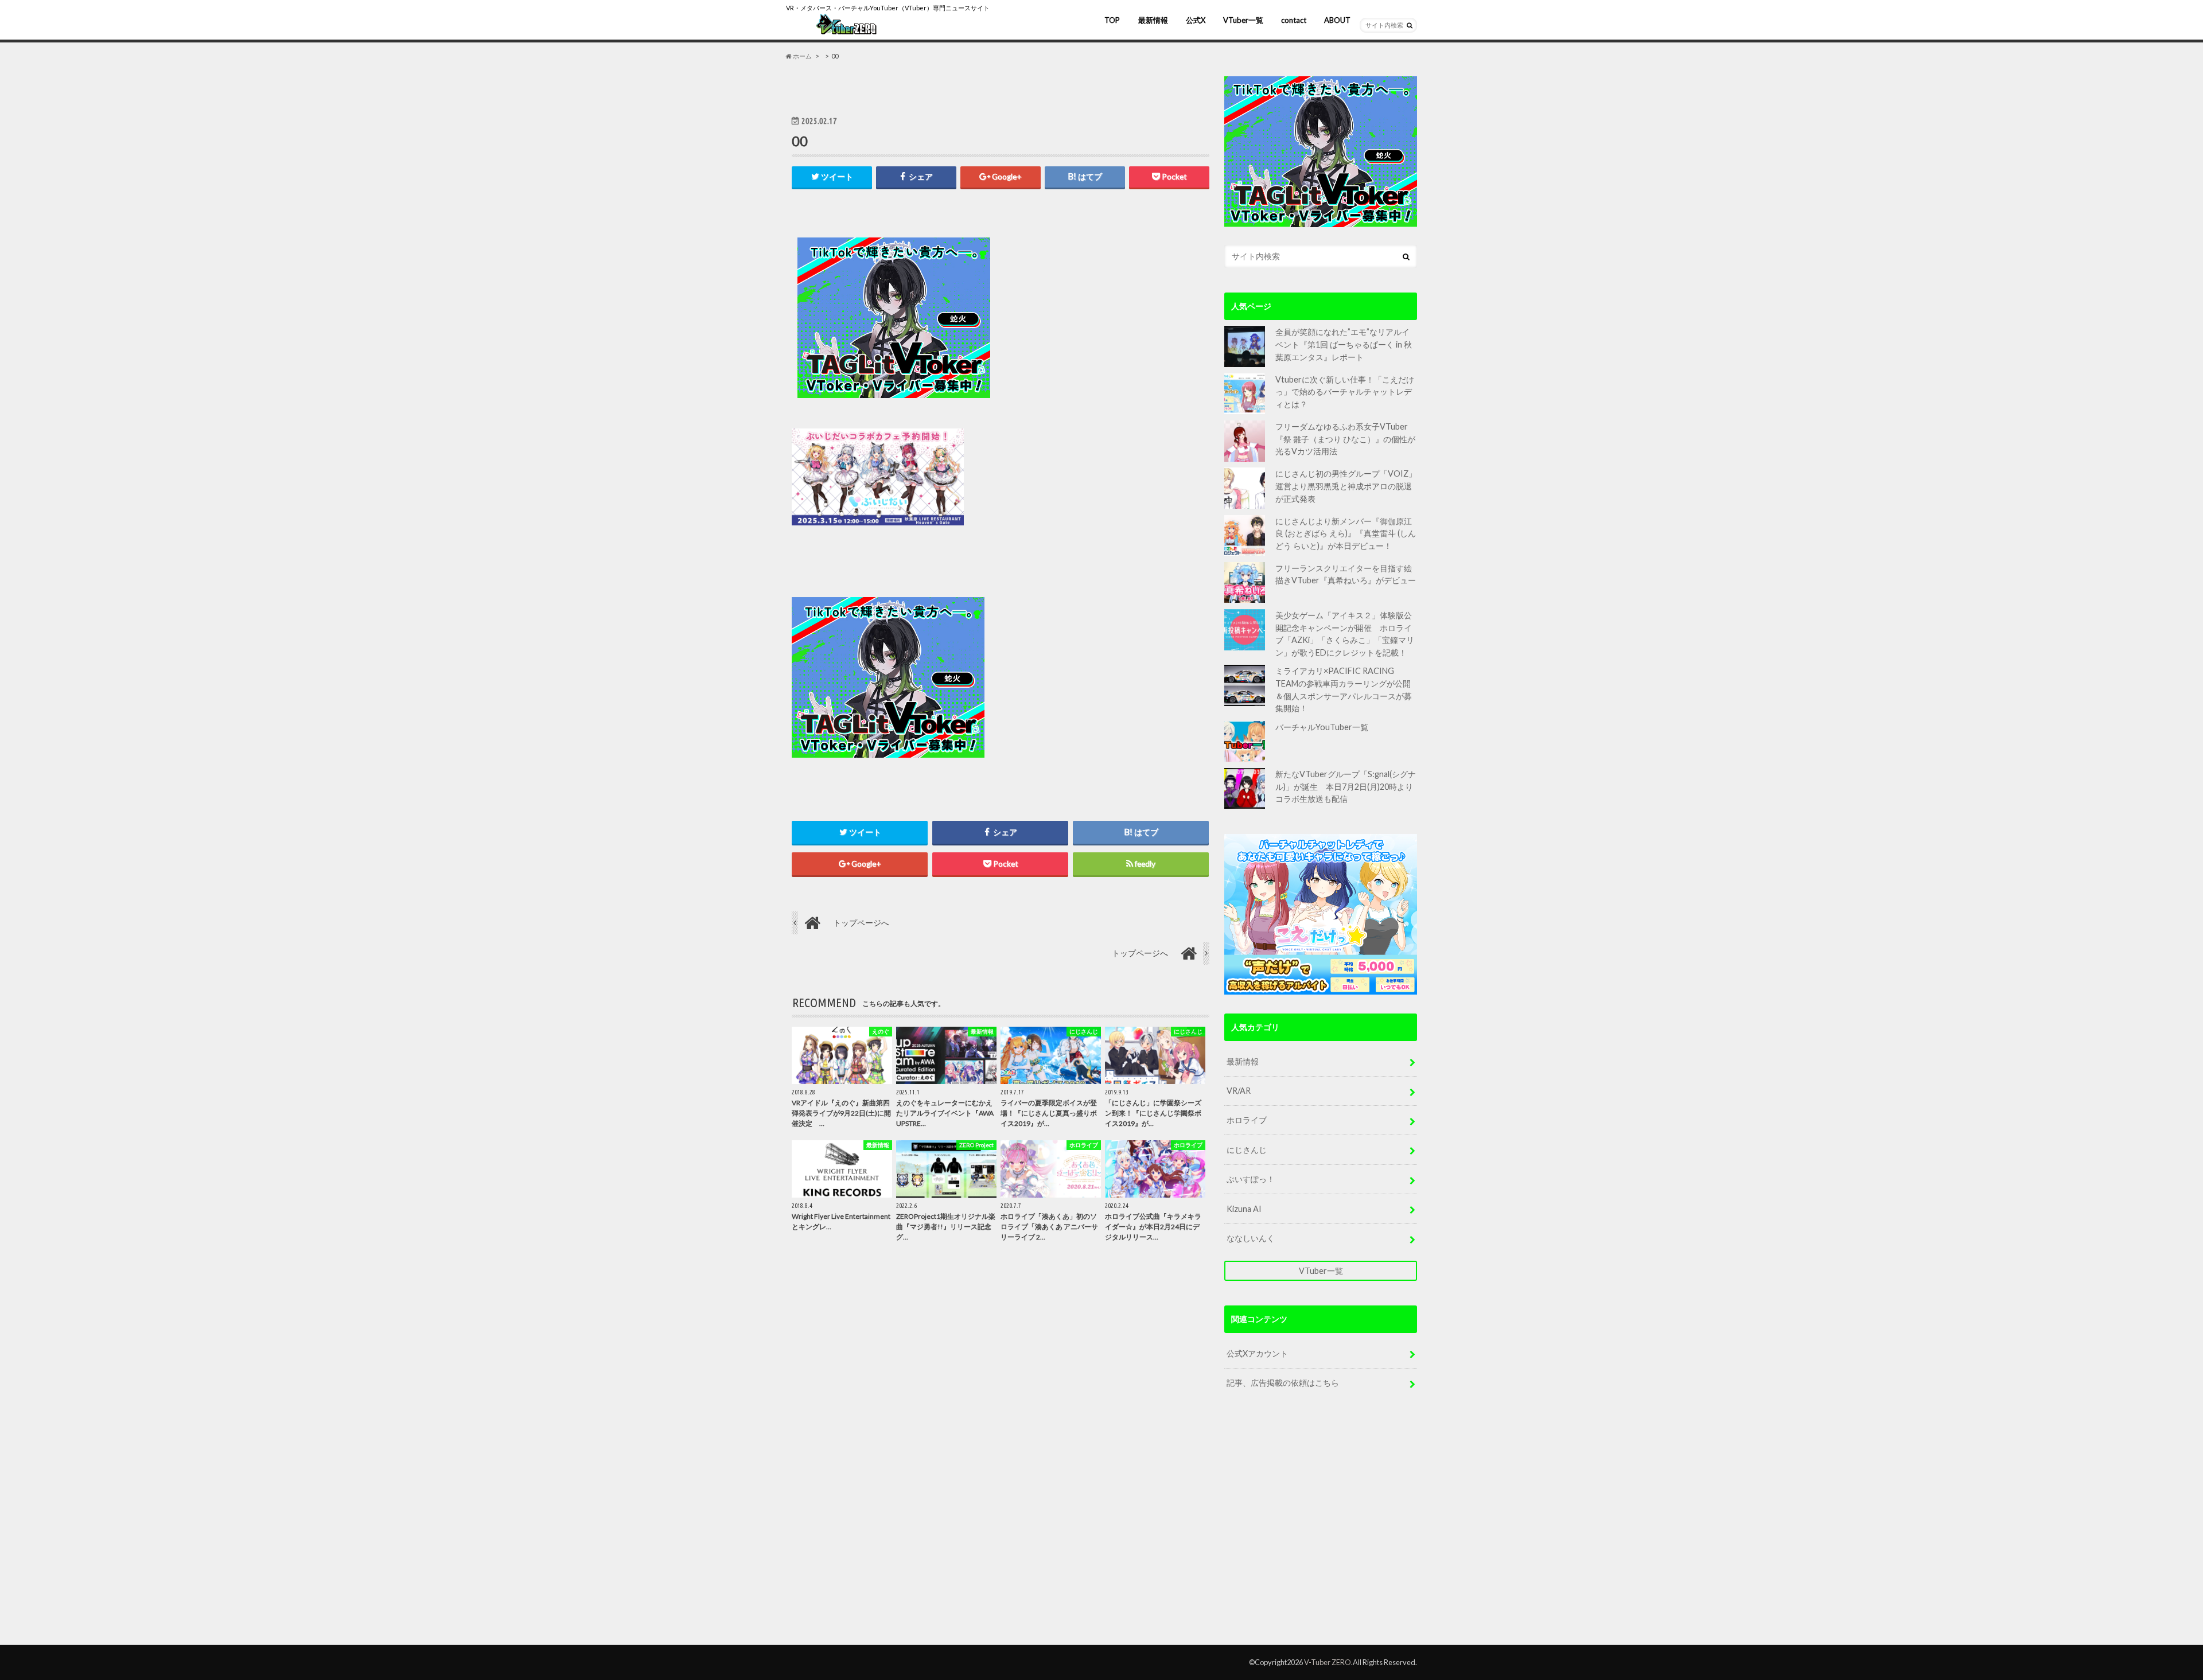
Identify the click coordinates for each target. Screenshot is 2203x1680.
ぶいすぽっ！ (1251, 1179)
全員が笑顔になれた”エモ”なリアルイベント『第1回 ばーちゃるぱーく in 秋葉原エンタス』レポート (1344, 344)
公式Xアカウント (1257, 1353)
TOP (1112, 20)
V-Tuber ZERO (1328, 1662)
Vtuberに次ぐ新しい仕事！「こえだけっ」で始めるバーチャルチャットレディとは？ (1345, 392)
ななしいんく (1251, 1238)
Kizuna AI (1244, 1209)
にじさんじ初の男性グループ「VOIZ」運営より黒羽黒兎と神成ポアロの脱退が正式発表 (1346, 486)
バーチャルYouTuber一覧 (1322, 727)
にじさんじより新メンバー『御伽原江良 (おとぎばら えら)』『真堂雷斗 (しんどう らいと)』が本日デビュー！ (1346, 533)
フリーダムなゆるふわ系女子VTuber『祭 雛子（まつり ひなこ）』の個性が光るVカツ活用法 (1345, 439)
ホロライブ (1247, 1120)
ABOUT (1337, 20)
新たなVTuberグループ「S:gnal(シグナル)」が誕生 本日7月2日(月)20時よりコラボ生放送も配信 (1346, 786)
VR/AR (1239, 1091)
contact (1294, 20)
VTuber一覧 (1243, 20)
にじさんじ (1247, 1150)
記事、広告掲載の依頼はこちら (1283, 1383)
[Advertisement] (1103, 318)
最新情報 (1153, 20)
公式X (1196, 20)
